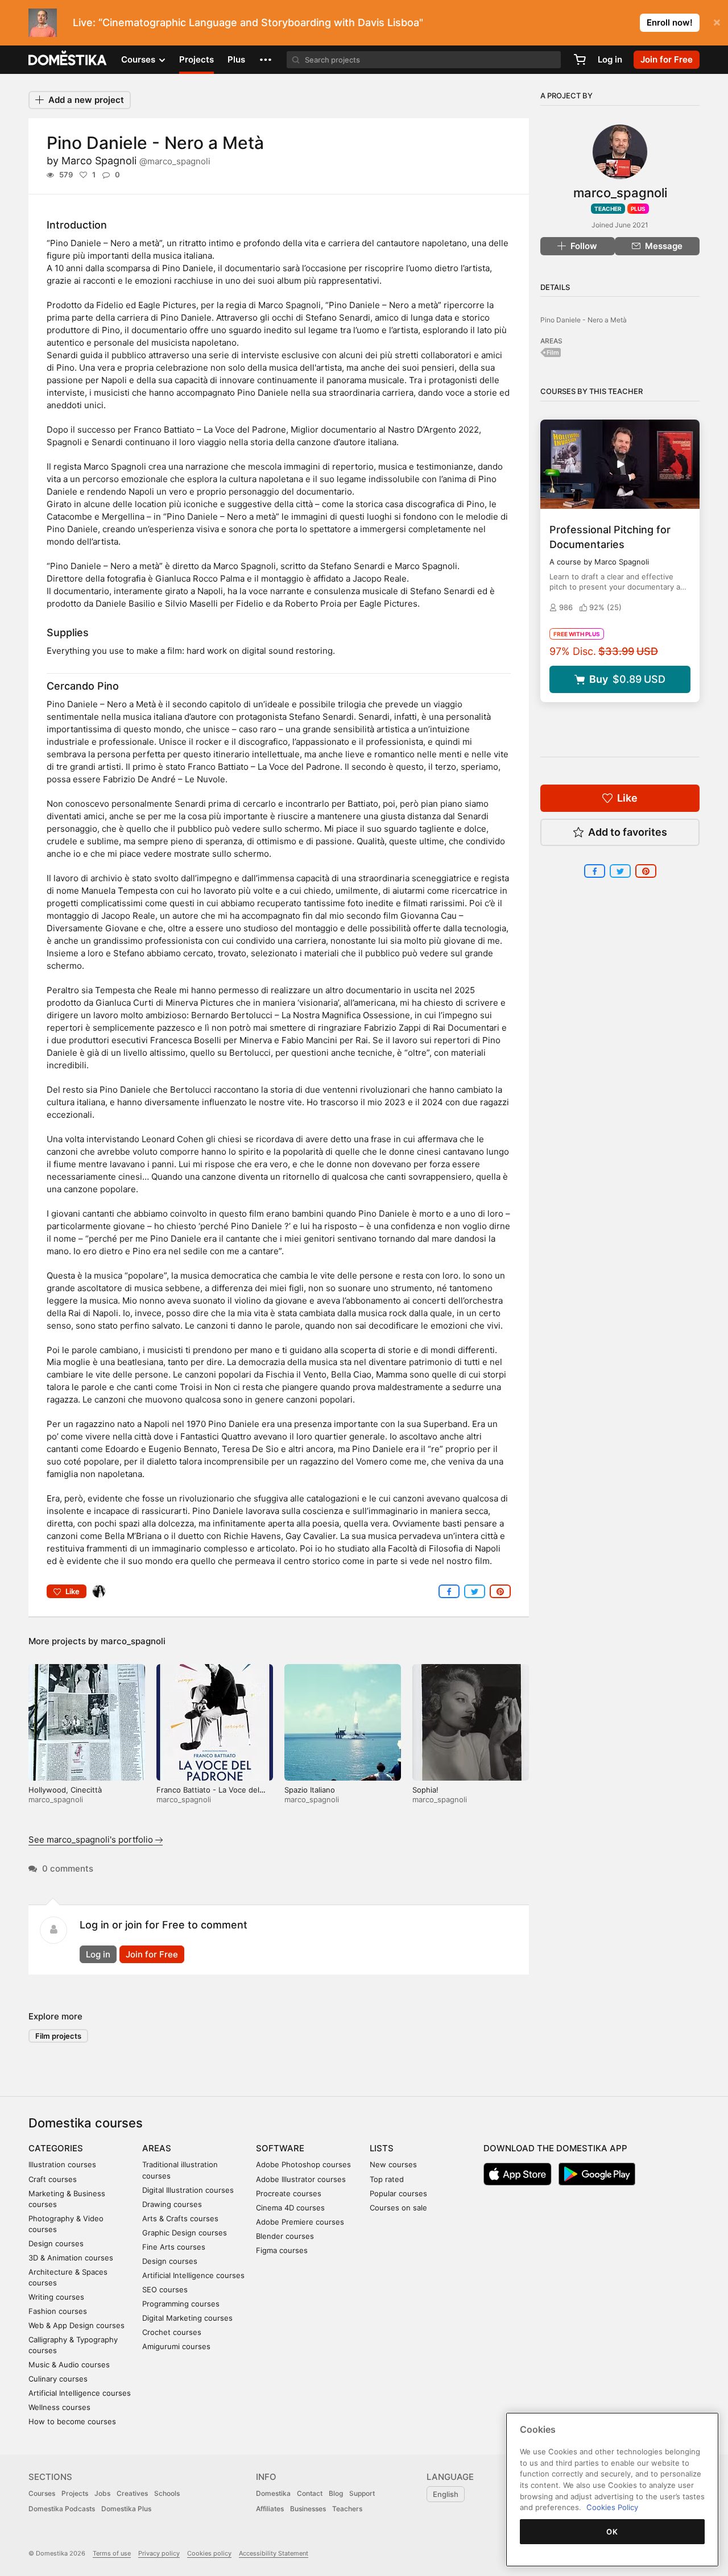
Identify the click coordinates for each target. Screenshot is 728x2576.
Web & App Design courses (76, 2325)
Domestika (273, 2493)
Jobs (102, 2493)
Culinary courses (58, 2379)
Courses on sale (398, 2208)
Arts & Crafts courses (180, 2218)
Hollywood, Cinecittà (65, 1790)
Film (553, 352)
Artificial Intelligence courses (80, 2393)
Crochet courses (172, 2332)
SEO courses (165, 2289)
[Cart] (580, 60)
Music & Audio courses (69, 2365)
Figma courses (282, 2250)
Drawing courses (172, 2204)
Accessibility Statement (274, 2553)
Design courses (56, 2243)
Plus (236, 59)
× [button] (717, 22)
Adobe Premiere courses (300, 2222)
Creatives (132, 2493)
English (446, 2494)
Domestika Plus (126, 2509)
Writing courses (56, 2297)
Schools (167, 2493)
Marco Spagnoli (136, 161)
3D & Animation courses (71, 2258)
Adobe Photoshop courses (303, 2164)
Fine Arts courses (174, 2247)
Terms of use (112, 2553)
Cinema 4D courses (290, 2208)
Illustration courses (62, 2164)
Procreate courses (289, 2193)
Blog (336, 2493)
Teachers (347, 2509)
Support (362, 2493)
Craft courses (53, 2179)
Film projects (58, 2036)
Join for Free (152, 1954)
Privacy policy (159, 2553)
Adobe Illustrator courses (301, 2179)
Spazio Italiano (310, 1790)
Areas (157, 2148)
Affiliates (270, 2509)
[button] (266, 60)
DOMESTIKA (68, 60)
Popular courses (398, 2193)
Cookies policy (209, 2553)
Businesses (308, 2509)
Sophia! (425, 1790)
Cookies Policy (612, 2507)
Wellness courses (59, 2407)
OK (612, 2532)
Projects (197, 59)
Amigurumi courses (176, 2346)
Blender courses (285, 2236)
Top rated (387, 2179)
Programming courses (181, 2304)
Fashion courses (58, 2311)
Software (280, 2148)
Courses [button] (139, 59)
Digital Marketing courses (187, 2318)
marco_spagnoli (133, 1641)
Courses (42, 2493)
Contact (310, 2493)
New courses (393, 2164)
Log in (610, 59)
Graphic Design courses (185, 2233)
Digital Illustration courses (188, 2190)
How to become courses (72, 2421)
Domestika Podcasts (62, 2509)
